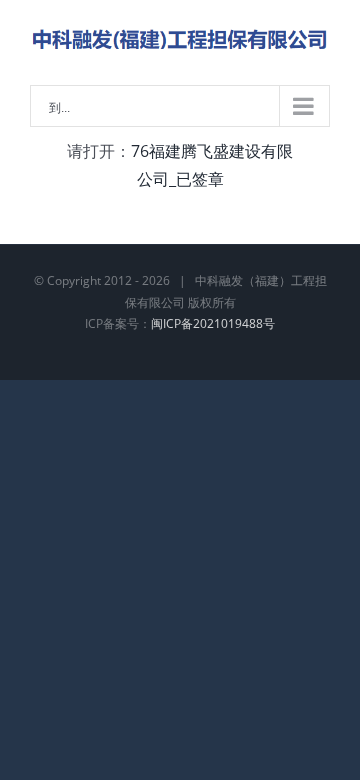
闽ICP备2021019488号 (213, 323)
